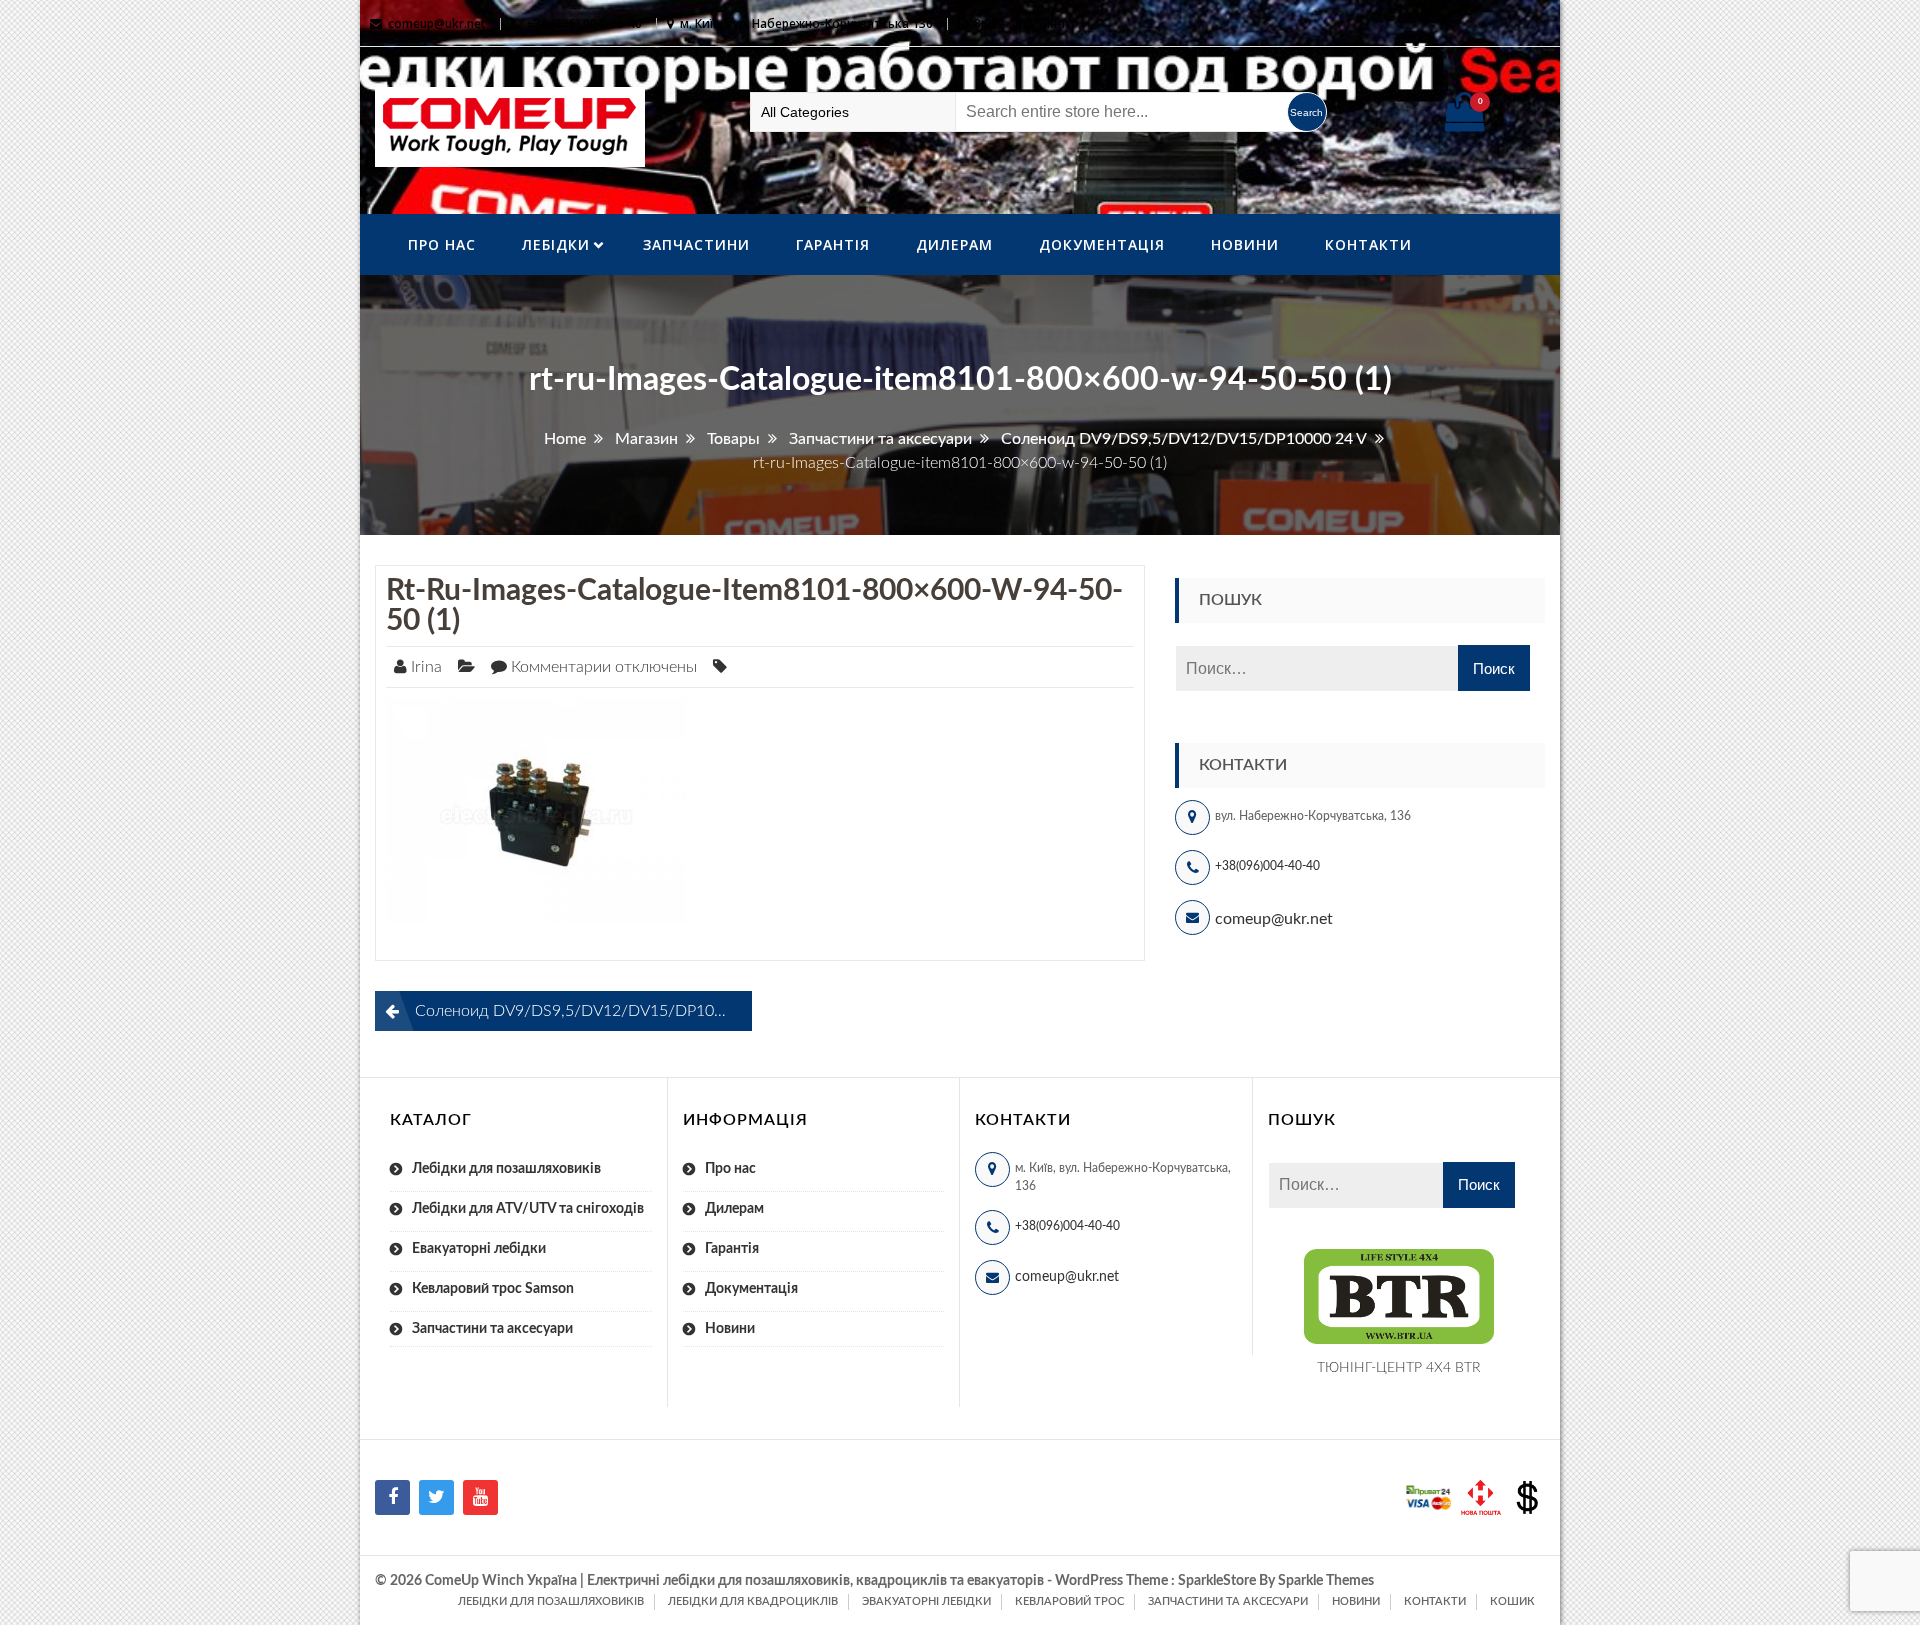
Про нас (442, 244)
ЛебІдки (556, 244)
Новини (1245, 244)
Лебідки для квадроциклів (753, 1601)
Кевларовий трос (1069, 1601)
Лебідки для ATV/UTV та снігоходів (528, 1209)
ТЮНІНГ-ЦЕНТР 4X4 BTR (1399, 1368)
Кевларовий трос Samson (493, 1289)
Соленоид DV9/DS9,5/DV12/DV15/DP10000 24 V (583, 1011)
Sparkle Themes (1326, 1581)
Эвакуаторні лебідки (926, 1601)
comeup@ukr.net (437, 23)
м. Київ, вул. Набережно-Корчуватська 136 (806, 23)
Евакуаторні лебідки (479, 1249)
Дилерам (954, 244)
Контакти (1368, 244)
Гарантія (833, 244)
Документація (1102, 244)
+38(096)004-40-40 (1267, 866)
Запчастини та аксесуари (492, 1329)
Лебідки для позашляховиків (506, 1169)
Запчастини (696, 244)
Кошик (1512, 1601)
